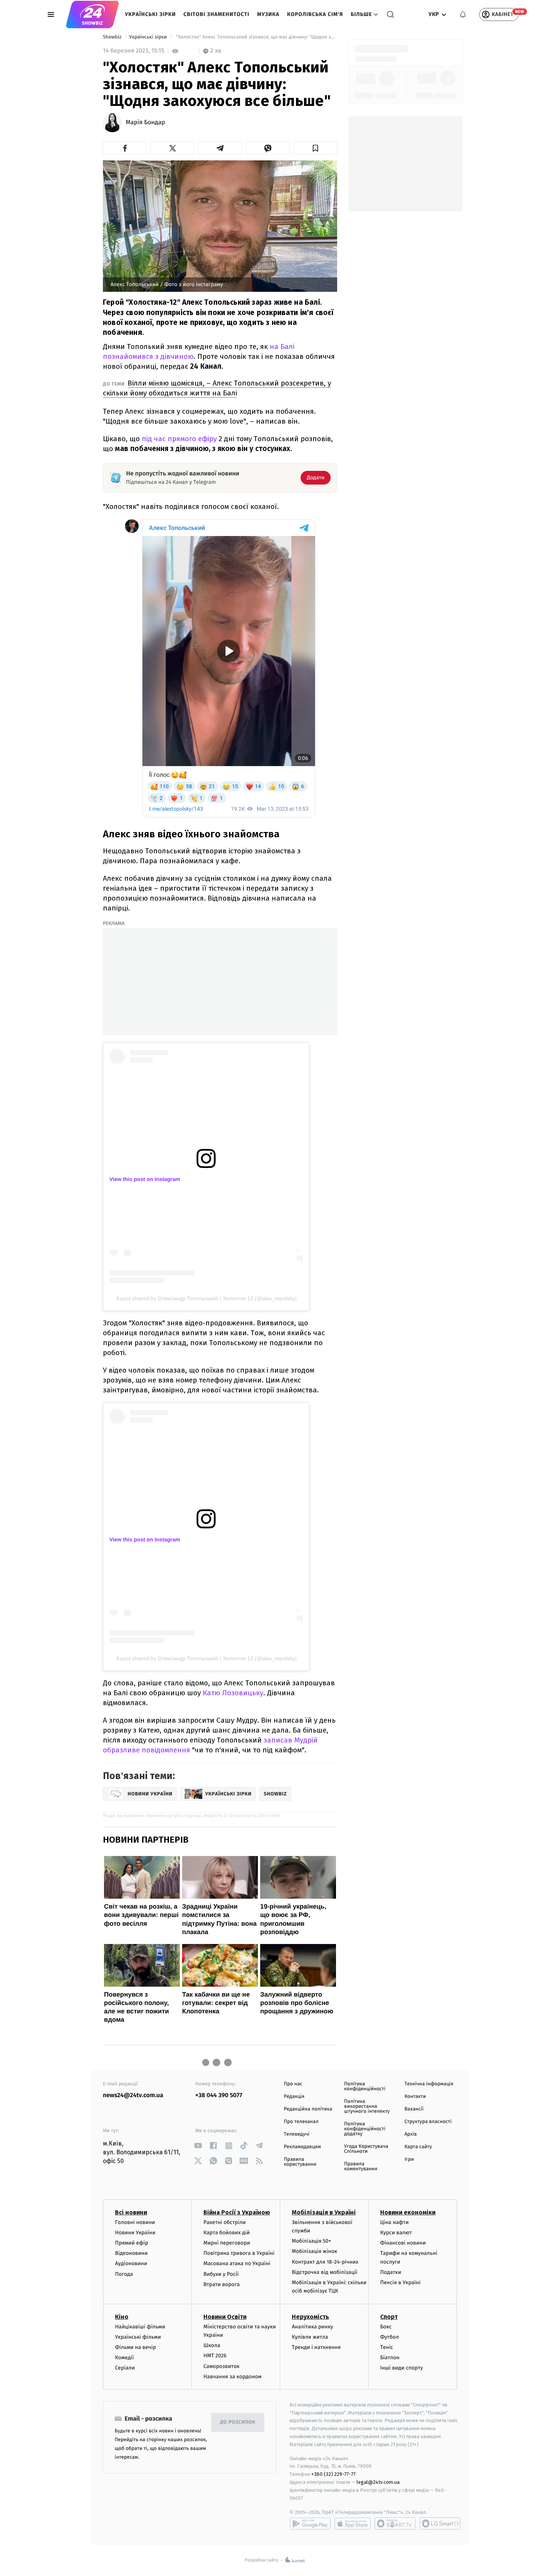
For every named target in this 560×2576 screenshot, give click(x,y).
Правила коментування (361, 2166)
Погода (124, 2274)
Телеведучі (297, 2134)
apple (353, 2523)
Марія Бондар (145, 123)
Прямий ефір (132, 2243)
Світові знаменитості (216, 14)
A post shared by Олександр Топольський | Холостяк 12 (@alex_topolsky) (206, 1298)
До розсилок (238, 2422)
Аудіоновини (131, 2263)
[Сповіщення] (463, 14)
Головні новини (135, 2222)
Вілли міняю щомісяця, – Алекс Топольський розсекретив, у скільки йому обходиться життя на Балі (217, 388)
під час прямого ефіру (179, 439)
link (198, 2146)
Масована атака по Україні (237, 2263)
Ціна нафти (394, 2222)
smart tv (395, 2523)
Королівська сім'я (315, 14)
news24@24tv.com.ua (133, 2095)
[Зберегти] (315, 148)
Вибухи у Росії (221, 2274)
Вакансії (414, 2109)
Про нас (293, 2084)
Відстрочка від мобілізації (325, 2272)
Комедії (124, 2358)
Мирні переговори (227, 2243)
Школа (212, 2345)
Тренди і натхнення (316, 2347)
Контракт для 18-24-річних (325, 2262)
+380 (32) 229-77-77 (334, 2474)
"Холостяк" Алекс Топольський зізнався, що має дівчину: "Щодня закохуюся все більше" (256, 37)
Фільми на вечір (135, 2347)
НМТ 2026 (215, 2356)
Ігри (409, 2159)
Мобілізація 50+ (311, 2241)
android (310, 2523)
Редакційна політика (308, 2109)
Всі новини (131, 2212)
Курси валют (396, 2233)
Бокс (386, 2327)
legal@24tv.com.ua (378, 2482)
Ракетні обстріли (225, 2222)
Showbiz (113, 37)
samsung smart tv (440, 2523)
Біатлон (390, 2358)
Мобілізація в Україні (324, 2212)
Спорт (389, 2317)
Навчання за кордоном (232, 2377)
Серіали (125, 2368)
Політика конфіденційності (365, 2086)
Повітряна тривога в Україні (239, 2253)
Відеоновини (131, 2253)
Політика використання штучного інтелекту (367, 2106)
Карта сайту (418, 2147)
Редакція (294, 2097)
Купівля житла (310, 2337)
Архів (411, 2134)
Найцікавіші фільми (140, 2327)
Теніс (387, 2347)
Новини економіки (408, 2212)
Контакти (415, 2097)
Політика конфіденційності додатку (365, 2129)
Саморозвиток (222, 2366)
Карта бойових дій (227, 2233)
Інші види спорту (402, 2368)
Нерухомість (310, 2317)
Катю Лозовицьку (233, 1693)
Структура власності (428, 2122)
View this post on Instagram (145, 1179)
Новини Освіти (225, 2317)
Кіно (122, 2317)
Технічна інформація (429, 2084)
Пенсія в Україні (400, 2282)
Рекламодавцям (302, 2147)
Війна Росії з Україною (237, 2212)
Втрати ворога (222, 2284)
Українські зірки (150, 14)
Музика (268, 14)
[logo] (92, 14)
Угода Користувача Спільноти (366, 2149)
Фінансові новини (403, 2243)
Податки (391, 2272)
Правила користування (300, 2162)
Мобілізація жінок (314, 2251)
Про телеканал (301, 2122)
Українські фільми (138, 2337)
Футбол (390, 2337)
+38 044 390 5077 (219, 2095)
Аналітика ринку (312, 2327)
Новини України (135, 2233)
